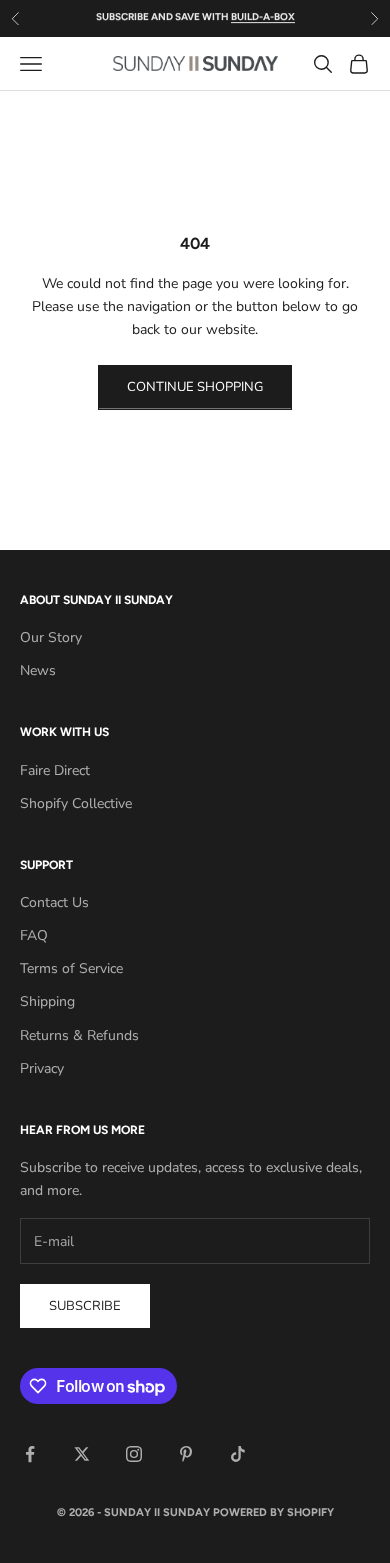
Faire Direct (55, 770)
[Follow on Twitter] (82, 1454)
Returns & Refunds (79, 1035)
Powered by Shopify (273, 1512)
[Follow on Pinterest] (186, 1454)
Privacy (42, 1068)
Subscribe (85, 1306)
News (38, 670)
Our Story (51, 637)
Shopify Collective (76, 803)
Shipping (47, 1001)
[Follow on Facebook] (30, 1454)
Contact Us (54, 902)
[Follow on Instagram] (134, 1454)
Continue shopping (195, 387)
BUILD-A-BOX (263, 10)
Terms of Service (71, 968)
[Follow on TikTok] (238, 1454)
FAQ (34, 935)
